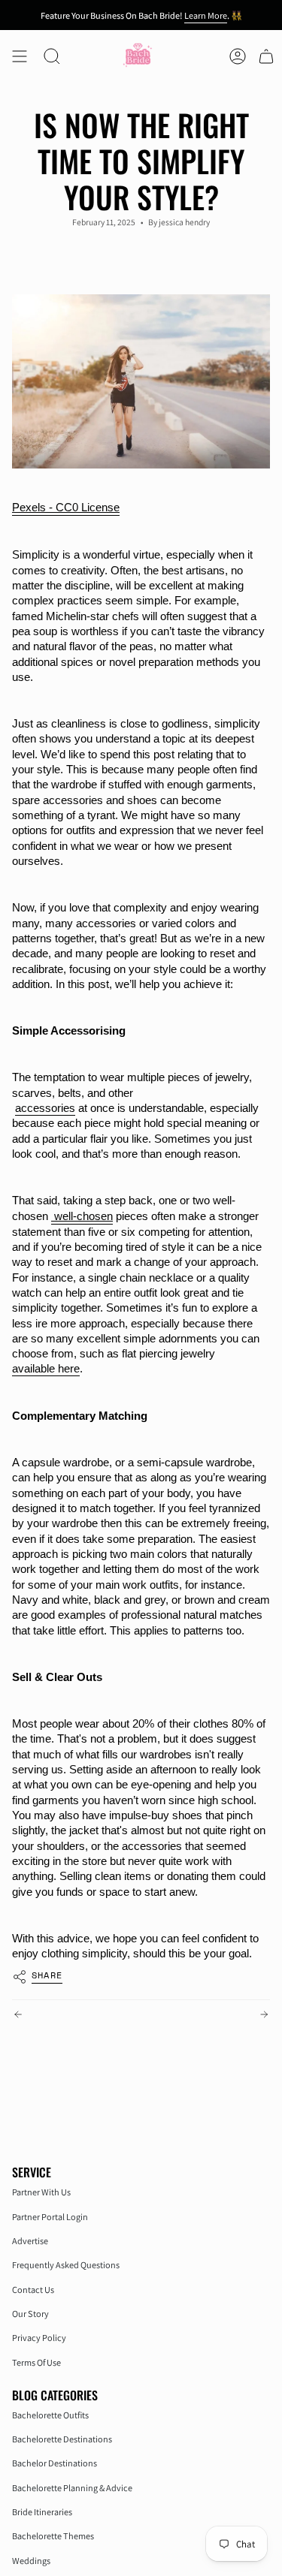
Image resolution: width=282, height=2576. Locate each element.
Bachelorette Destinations (62, 2439)
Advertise (30, 2241)
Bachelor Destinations (55, 2463)
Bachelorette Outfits (50, 2415)
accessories (45, 1108)
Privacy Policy (39, 2338)
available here (46, 1369)
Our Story (30, 2314)
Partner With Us (41, 2192)
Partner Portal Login (50, 2217)
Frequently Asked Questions (66, 2265)
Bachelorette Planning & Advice (72, 2488)
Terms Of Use (36, 2362)
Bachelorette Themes (53, 2536)
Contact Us (33, 2290)
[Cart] (266, 56)
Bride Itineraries (42, 2512)
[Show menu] (20, 56)
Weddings (31, 2561)
